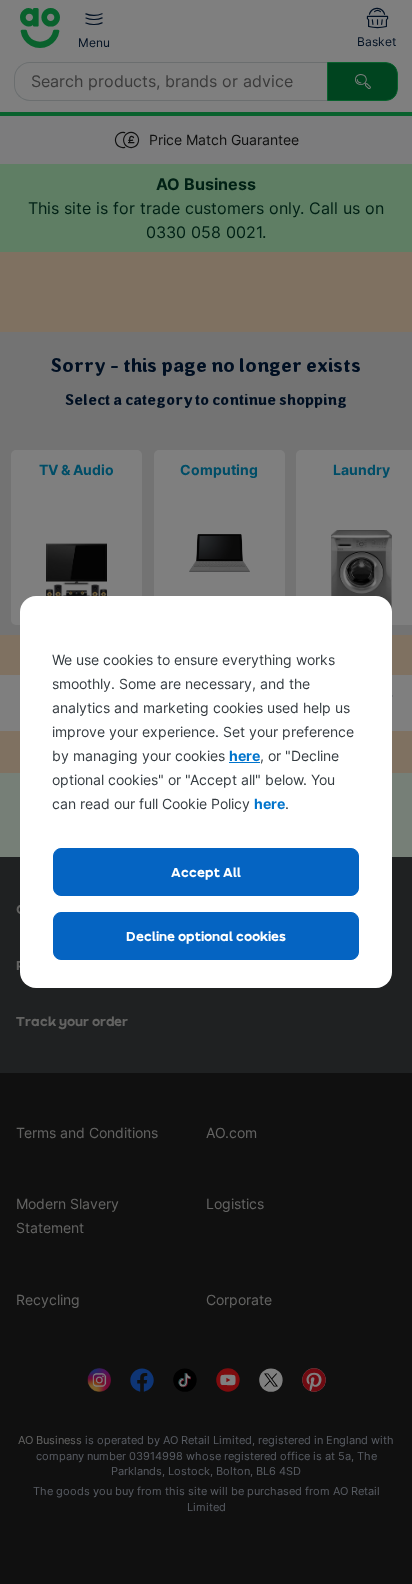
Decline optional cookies (206, 935)
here (244, 755)
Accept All (206, 871)
